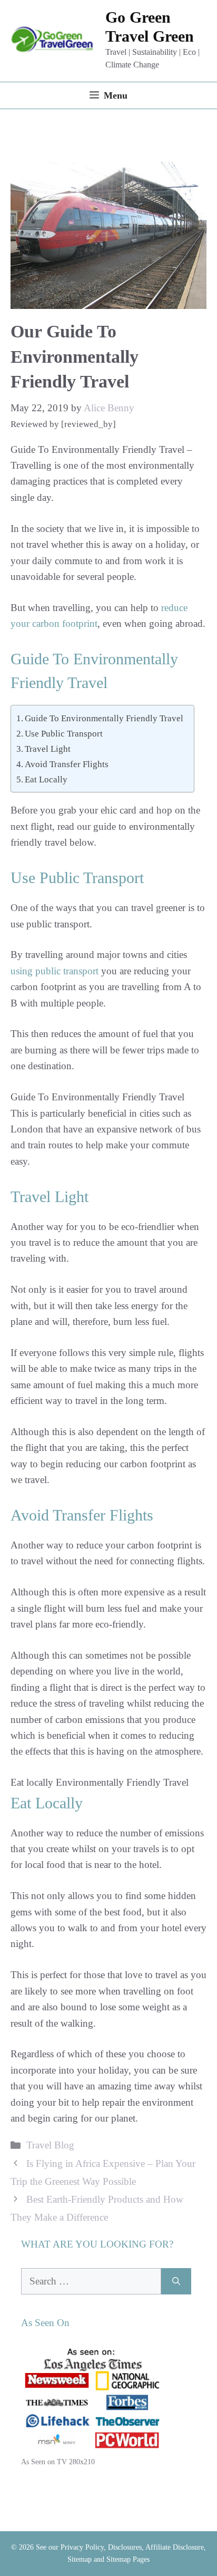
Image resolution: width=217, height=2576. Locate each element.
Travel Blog (50, 2145)
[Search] (176, 2282)
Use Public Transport (64, 734)
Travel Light (48, 749)
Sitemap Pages (128, 2559)
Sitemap (80, 2559)
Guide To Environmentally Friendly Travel (104, 718)
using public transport (55, 971)
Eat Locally (46, 779)
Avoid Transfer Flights (67, 764)
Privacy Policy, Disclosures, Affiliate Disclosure (132, 2547)
